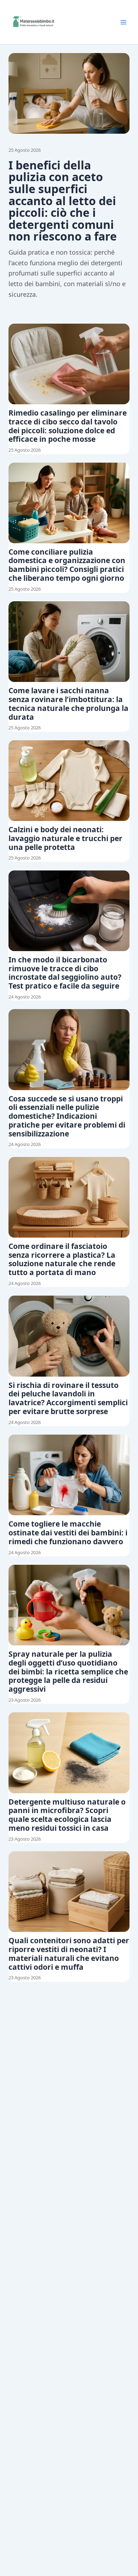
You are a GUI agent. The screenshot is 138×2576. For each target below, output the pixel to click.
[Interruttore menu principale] (123, 22)
